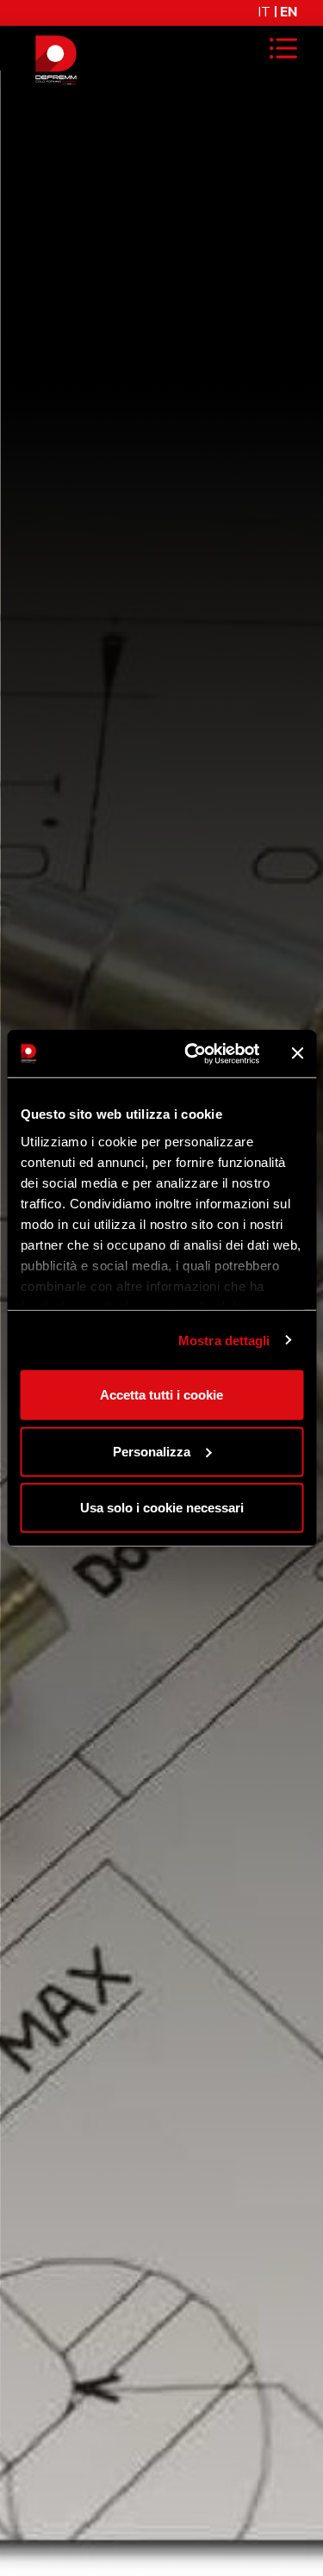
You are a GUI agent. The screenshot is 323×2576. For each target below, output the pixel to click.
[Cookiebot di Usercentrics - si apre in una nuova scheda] (193, 1053)
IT (264, 12)
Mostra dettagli (224, 1340)
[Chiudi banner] (297, 1053)
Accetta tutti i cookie (161, 1395)
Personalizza (152, 1451)
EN (289, 12)
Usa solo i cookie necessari (162, 1508)
